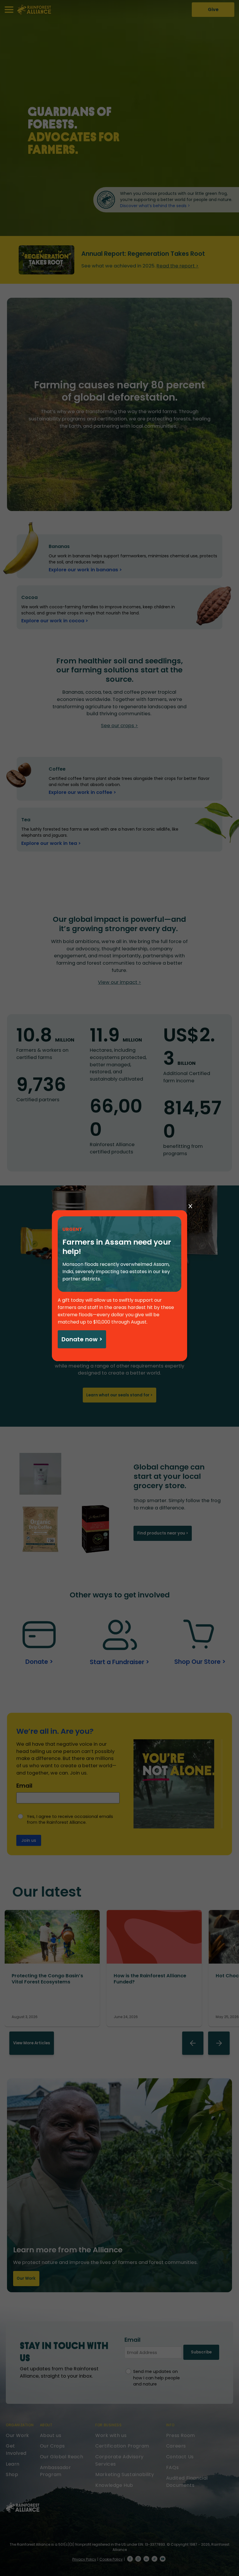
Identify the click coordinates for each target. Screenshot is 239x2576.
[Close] (190, 1206)
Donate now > (82, 1339)
